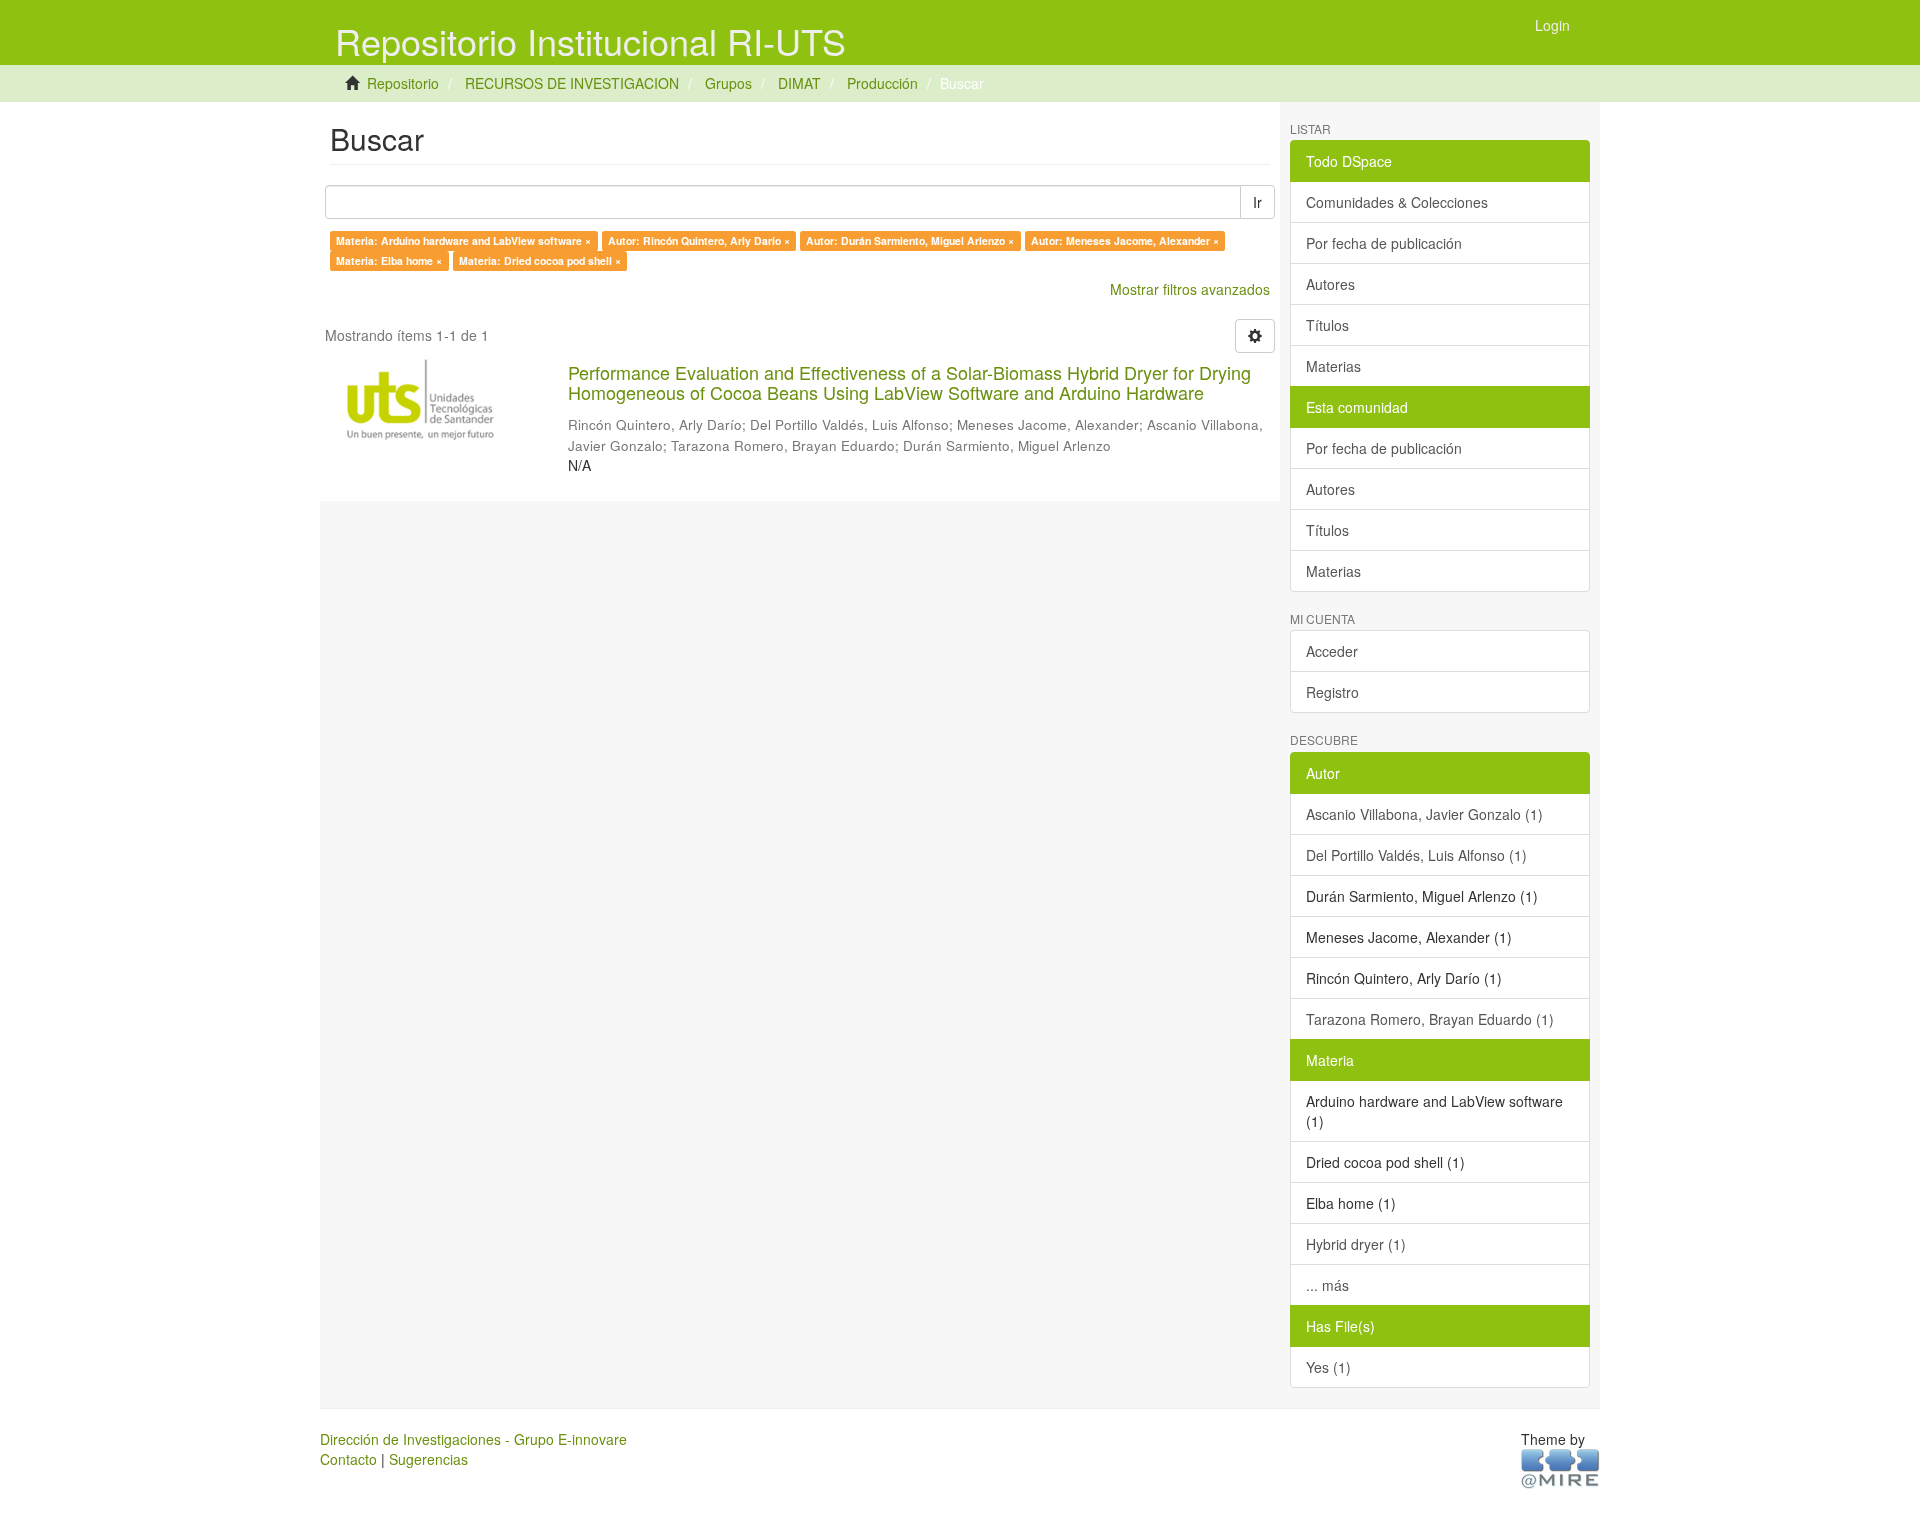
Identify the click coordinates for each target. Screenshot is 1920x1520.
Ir (1257, 202)
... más (1327, 1285)
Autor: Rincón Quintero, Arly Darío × (699, 240)
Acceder (1332, 651)
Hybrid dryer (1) (1356, 1244)
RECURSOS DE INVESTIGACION (572, 83)
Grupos (728, 83)
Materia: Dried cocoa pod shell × (540, 260)
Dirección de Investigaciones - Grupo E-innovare (473, 1439)
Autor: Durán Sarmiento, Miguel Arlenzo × (910, 240)
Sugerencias (428, 1459)
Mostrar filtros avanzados (1190, 289)
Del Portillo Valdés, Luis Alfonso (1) (1416, 855)
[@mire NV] (1560, 1467)
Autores (1330, 284)
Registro (1332, 692)
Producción (882, 83)
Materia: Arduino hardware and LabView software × (463, 240)
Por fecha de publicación (1384, 243)
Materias (1333, 366)
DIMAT (799, 83)
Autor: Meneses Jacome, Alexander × (1125, 240)
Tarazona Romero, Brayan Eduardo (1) (1430, 1019)
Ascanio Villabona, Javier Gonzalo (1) (1424, 814)
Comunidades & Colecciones (1397, 202)
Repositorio (403, 83)
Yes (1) (1328, 1367)
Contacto (348, 1459)
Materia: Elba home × (389, 260)
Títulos (1327, 325)
